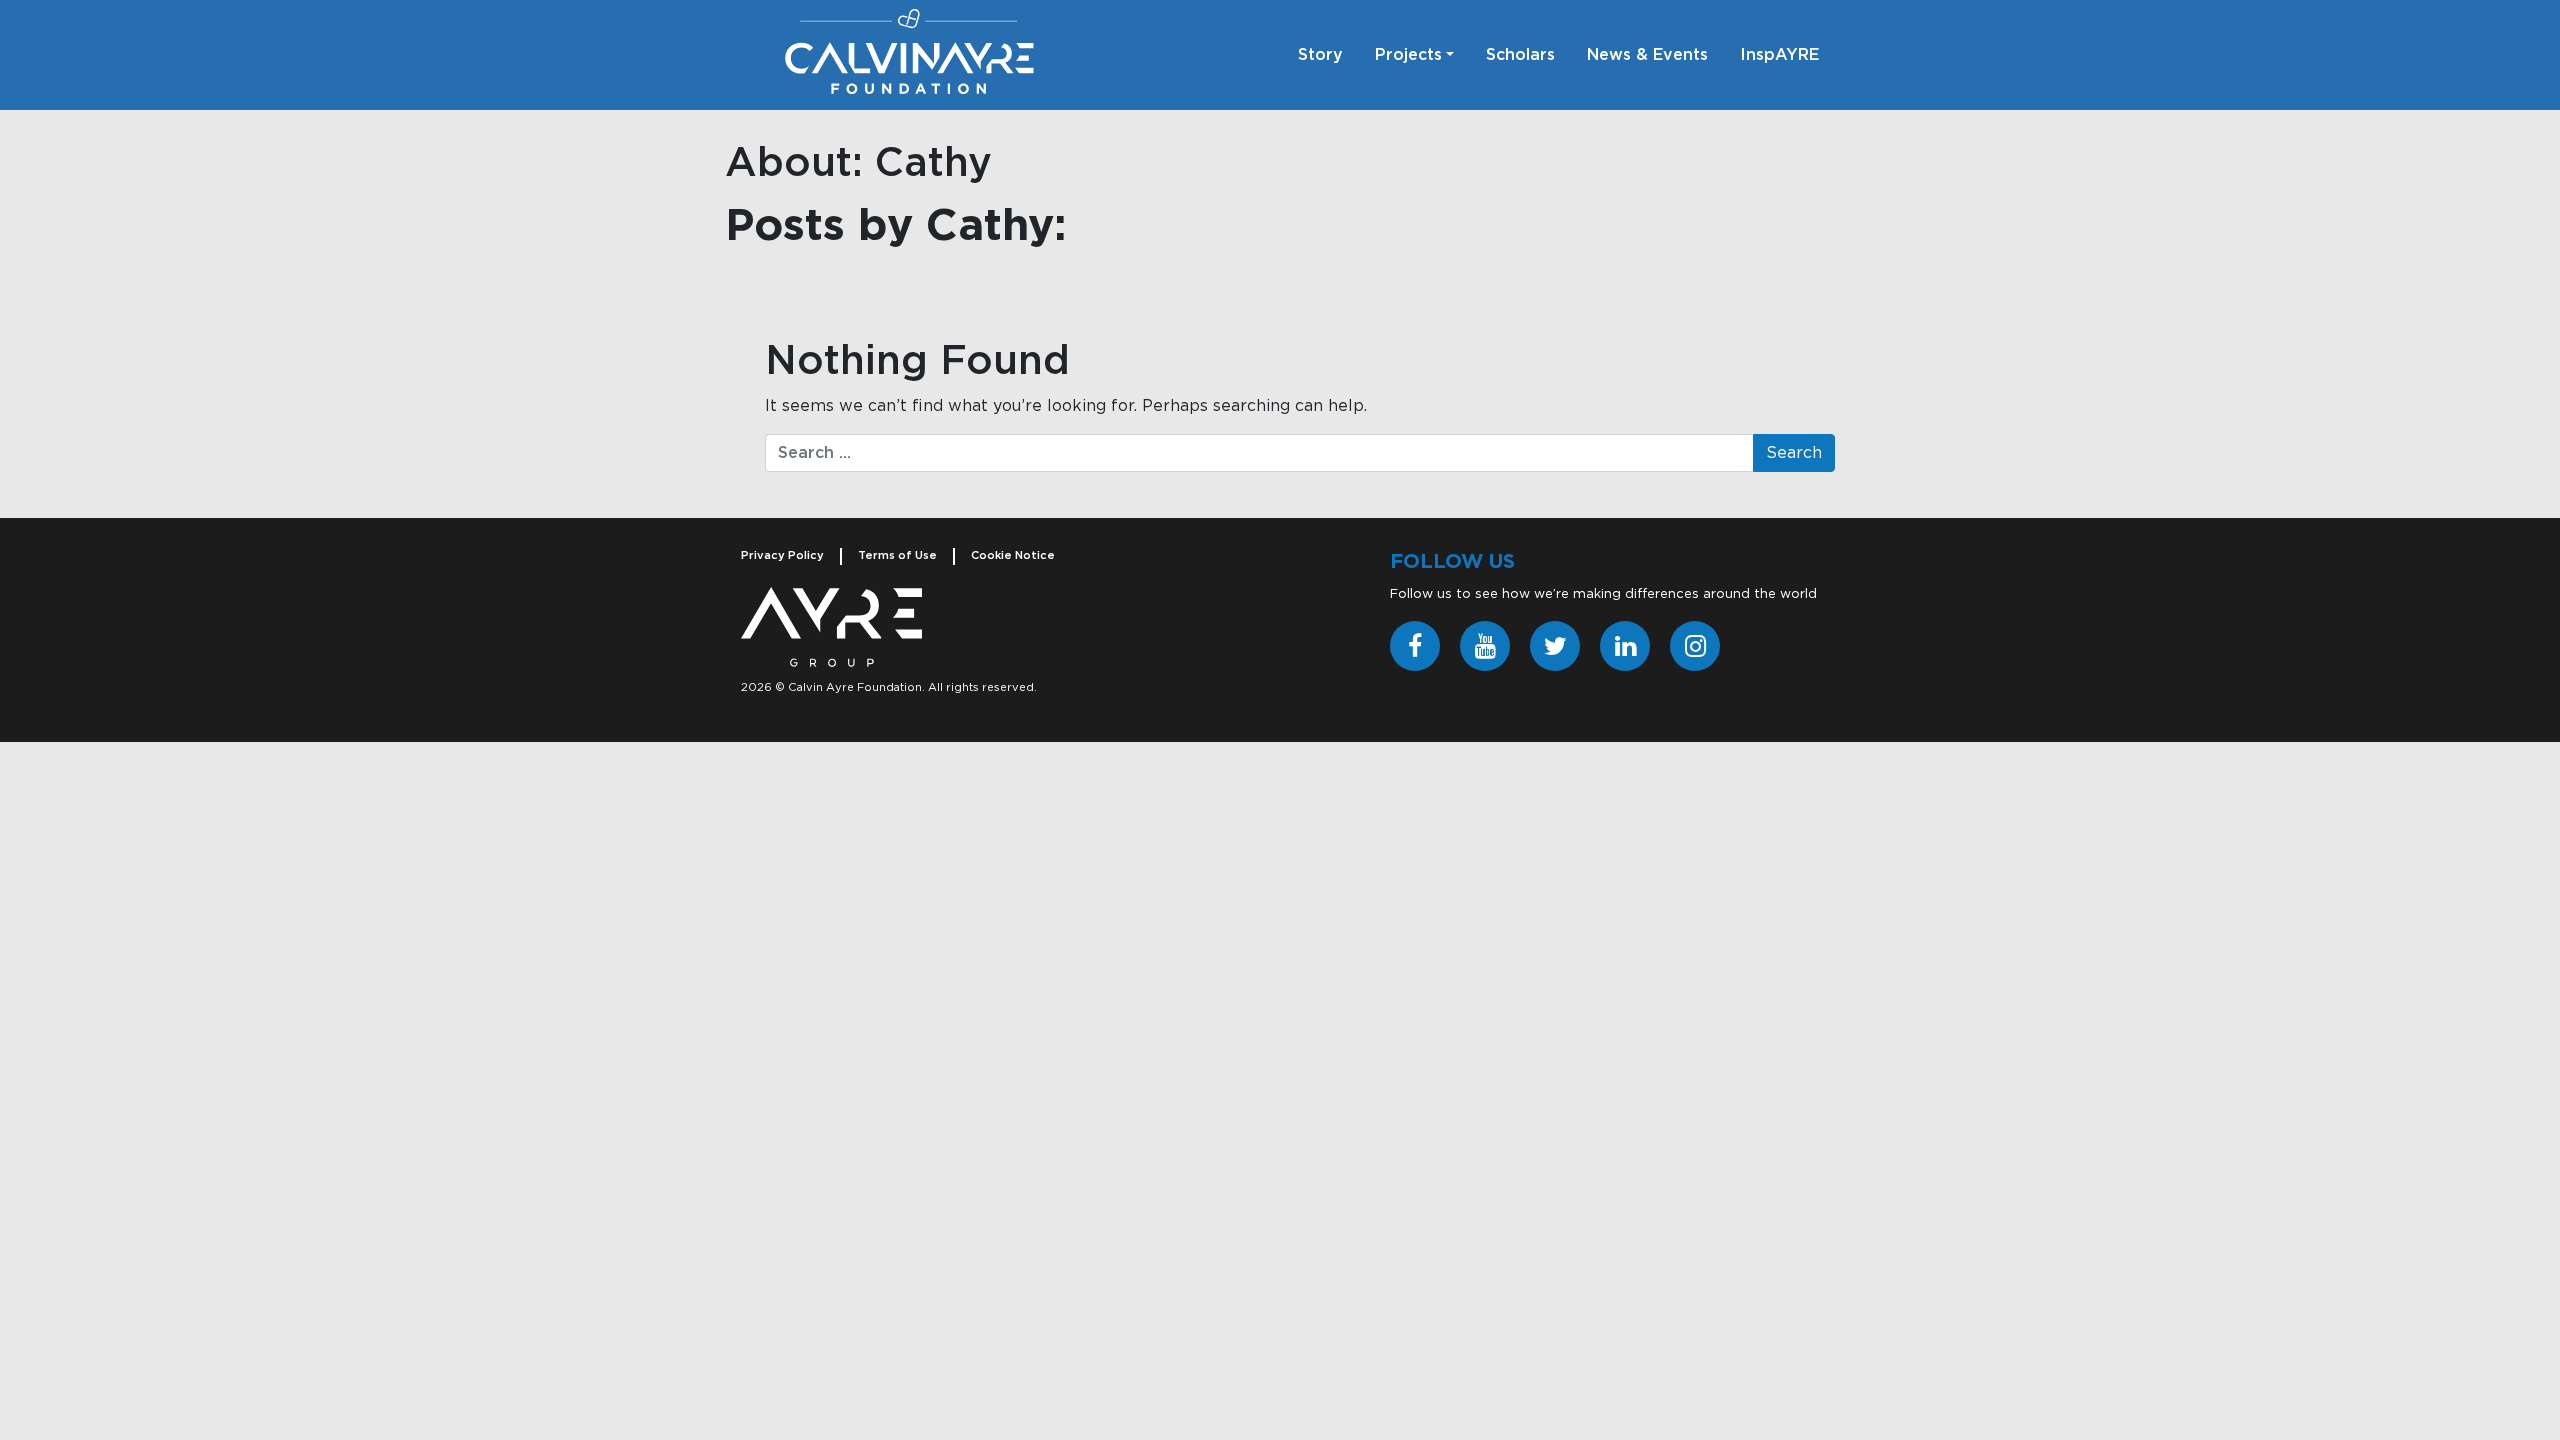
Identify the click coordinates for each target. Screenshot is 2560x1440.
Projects (1408, 55)
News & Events (1647, 55)
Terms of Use (897, 555)
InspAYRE (1779, 55)
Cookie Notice (1013, 555)
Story (1320, 55)
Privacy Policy (782, 555)
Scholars (1520, 55)
